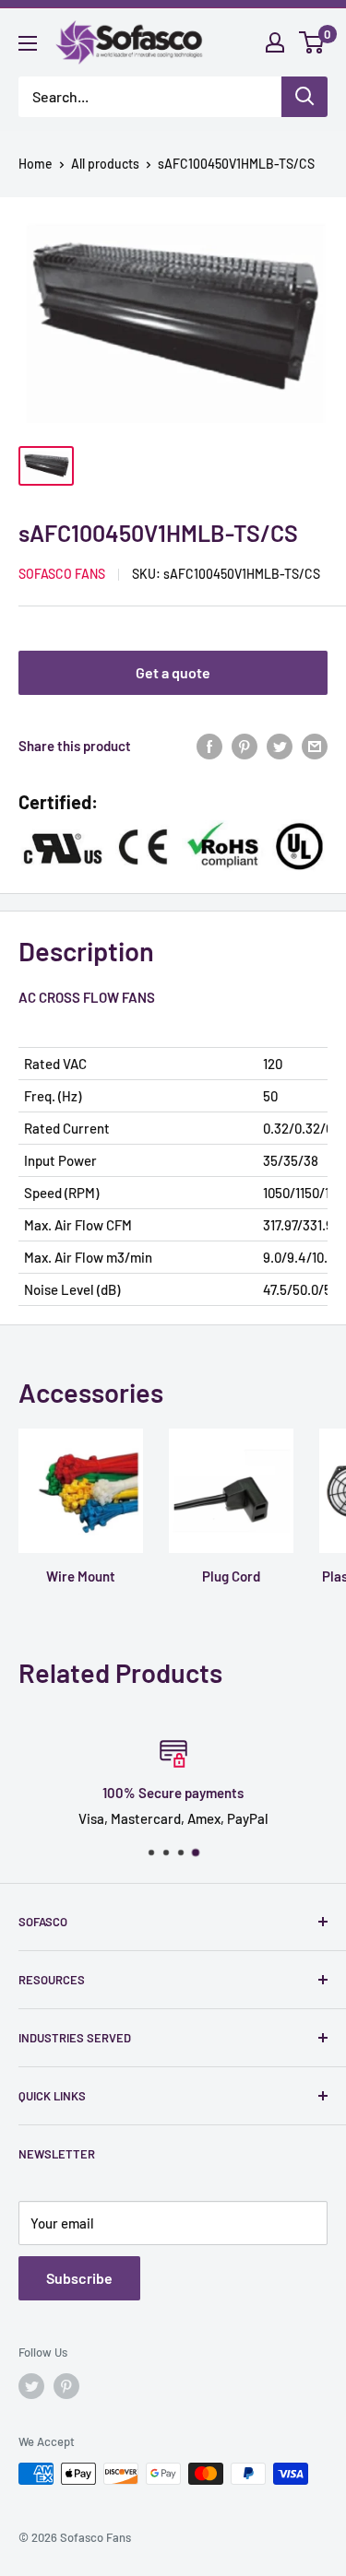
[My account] (275, 42)
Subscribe (79, 2278)
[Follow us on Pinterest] (66, 2386)
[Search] (304, 97)
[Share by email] (315, 746)
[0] (312, 42)
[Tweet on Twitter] (280, 746)
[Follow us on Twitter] (31, 2386)
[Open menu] (28, 43)
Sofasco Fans (62, 574)
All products (105, 164)
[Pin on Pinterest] (245, 746)
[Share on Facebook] (209, 746)
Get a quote (173, 672)
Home (36, 164)
